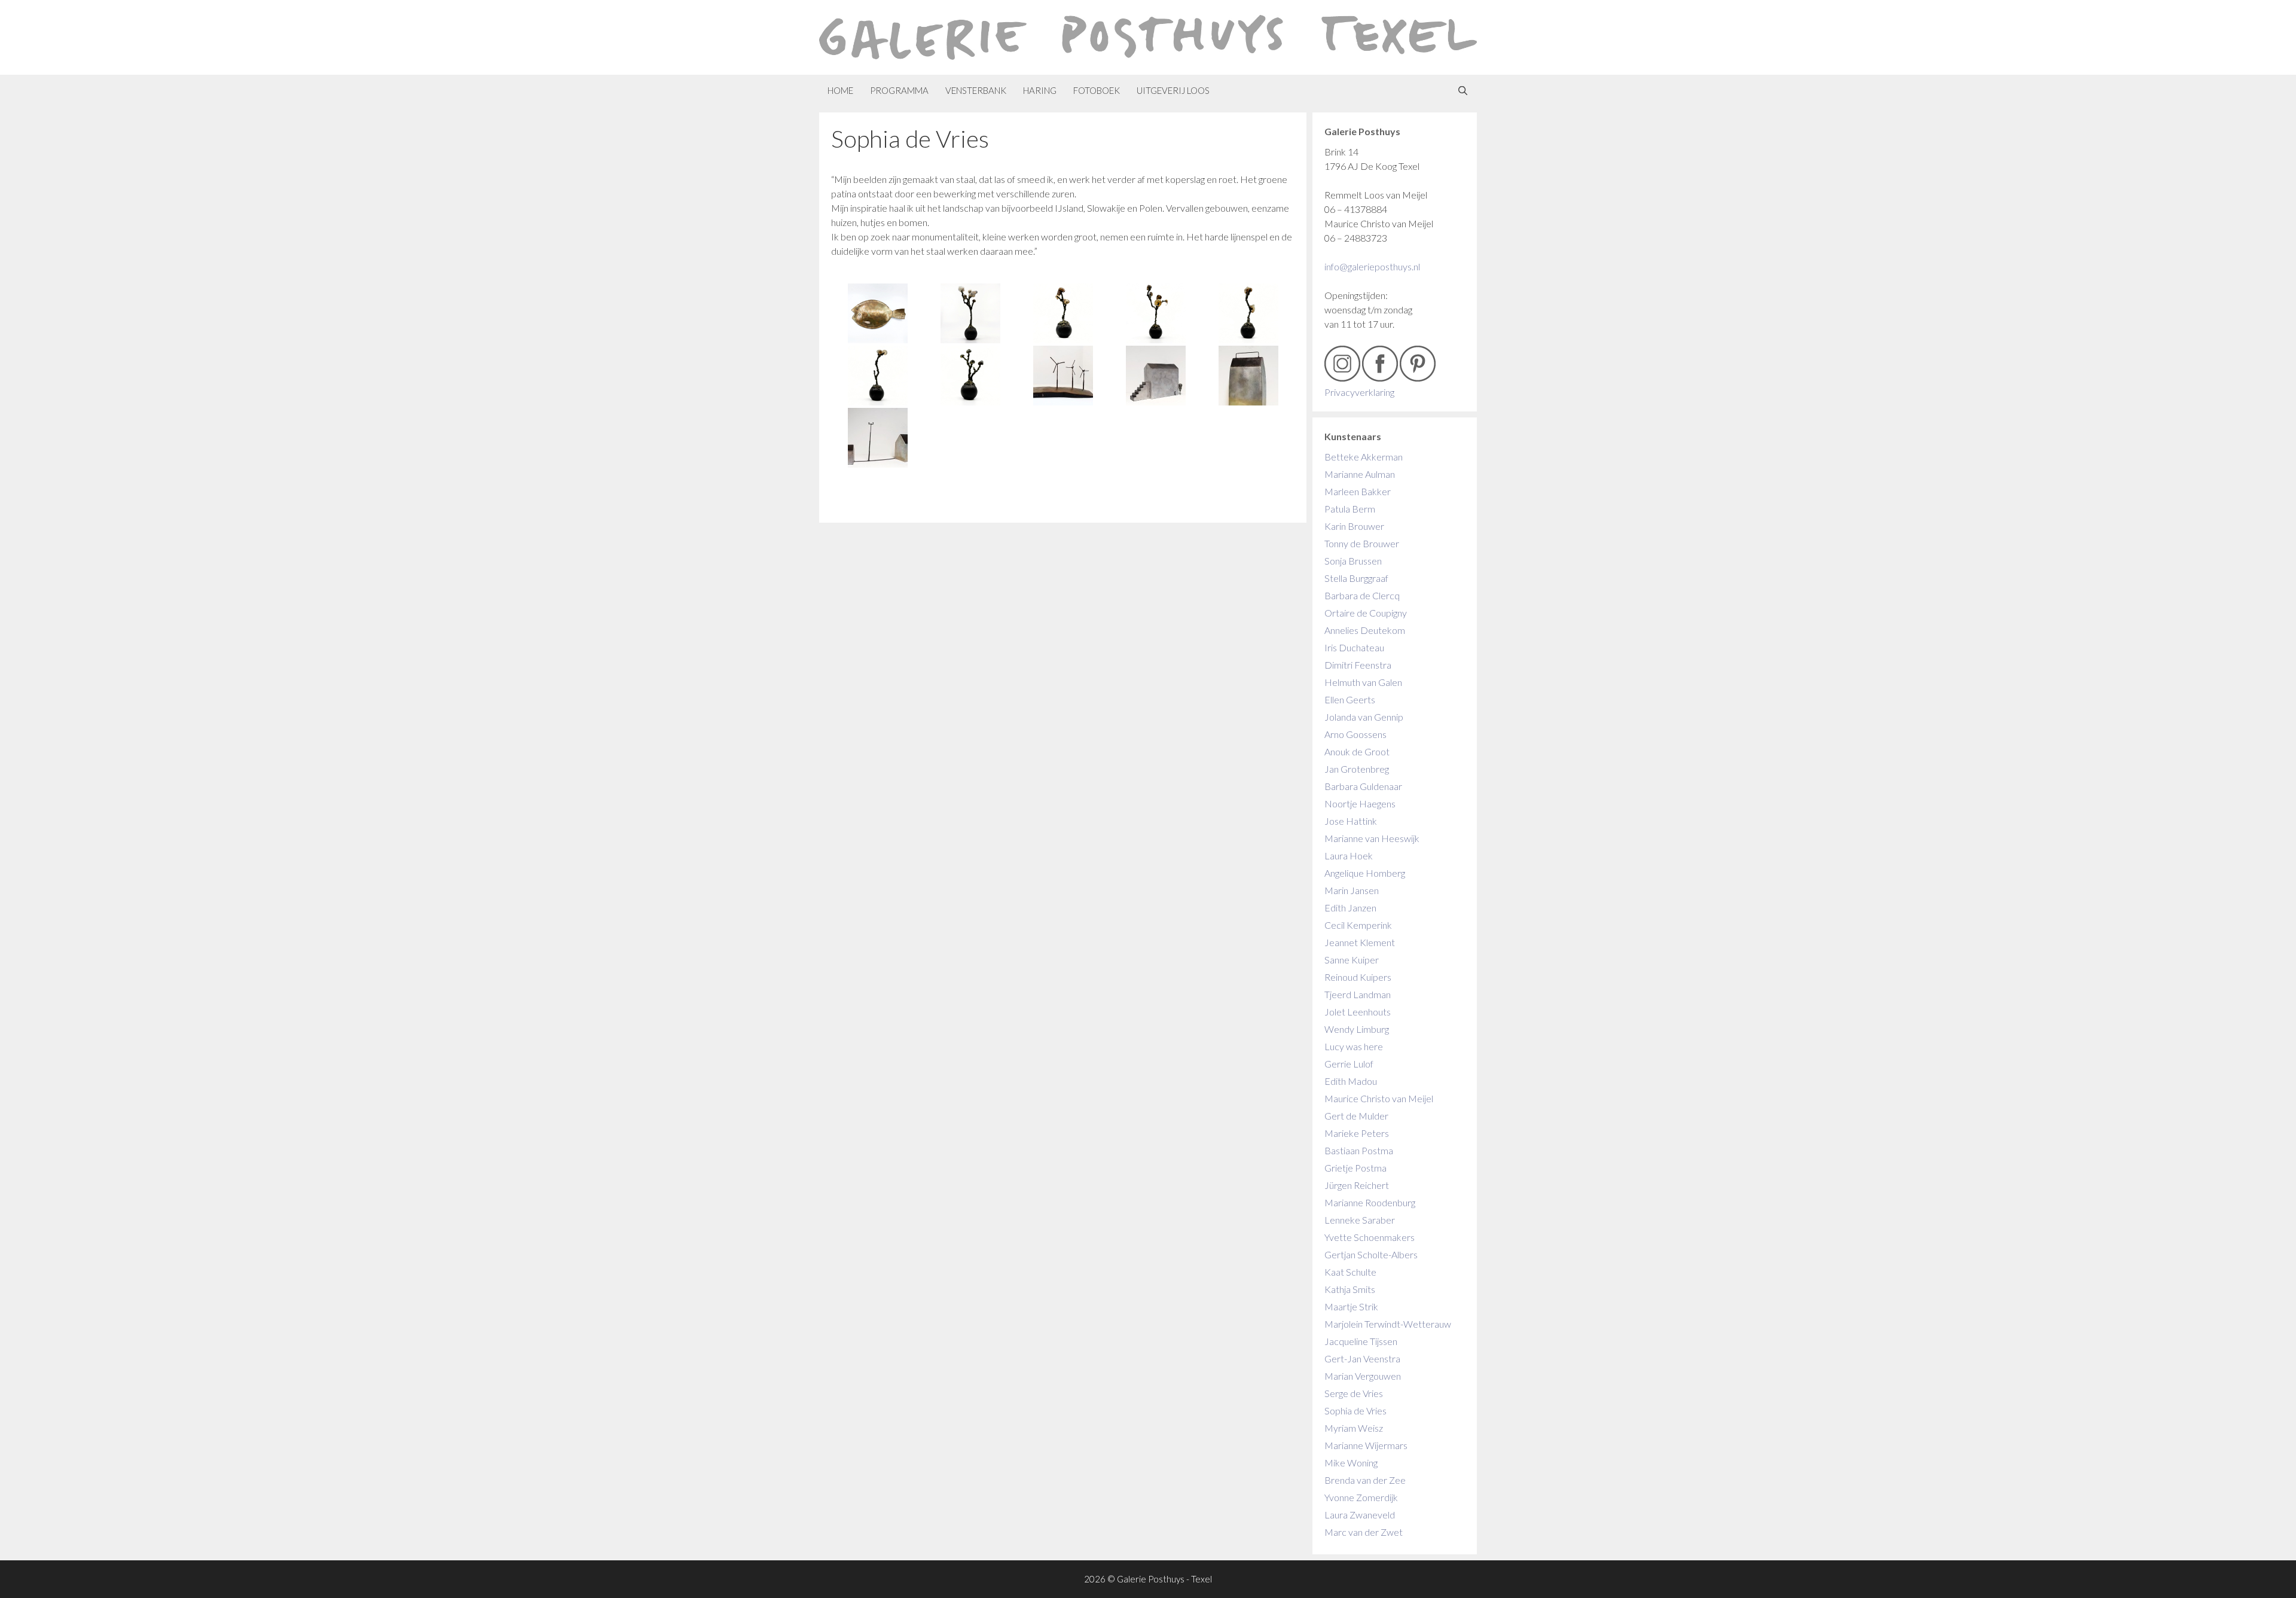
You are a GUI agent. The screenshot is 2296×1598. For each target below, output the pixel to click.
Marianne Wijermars (1366, 1445)
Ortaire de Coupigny (1366, 613)
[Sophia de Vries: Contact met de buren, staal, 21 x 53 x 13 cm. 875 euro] (877, 438)
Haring (1040, 90)
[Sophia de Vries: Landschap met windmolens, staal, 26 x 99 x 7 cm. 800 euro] (1063, 376)
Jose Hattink (1351, 821)
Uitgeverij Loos (1173, 90)
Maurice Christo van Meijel (1379, 1098)
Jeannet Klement (1360, 942)
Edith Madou (1351, 1081)
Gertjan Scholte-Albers (1371, 1254)
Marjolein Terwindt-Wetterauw (1388, 1324)
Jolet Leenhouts (1358, 1012)
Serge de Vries (1354, 1393)
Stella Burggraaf (1356, 578)
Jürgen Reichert (1357, 1185)
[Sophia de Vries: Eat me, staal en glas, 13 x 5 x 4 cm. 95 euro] (877, 376)
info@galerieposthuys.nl (1372, 266)
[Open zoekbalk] (1463, 91)
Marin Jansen (1352, 890)
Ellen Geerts (1350, 699)
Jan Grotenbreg (1357, 769)
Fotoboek (1097, 90)
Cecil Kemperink (1358, 925)
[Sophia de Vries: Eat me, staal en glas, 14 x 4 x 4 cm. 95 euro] (1248, 313)
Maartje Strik (1351, 1306)
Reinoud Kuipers (1358, 977)
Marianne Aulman (1360, 474)
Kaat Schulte (1350, 1272)
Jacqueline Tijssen (1361, 1341)
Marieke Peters (1357, 1133)
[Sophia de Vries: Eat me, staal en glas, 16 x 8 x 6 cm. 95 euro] (1155, 313)
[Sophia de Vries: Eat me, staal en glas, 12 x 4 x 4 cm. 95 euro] (1063, 313)
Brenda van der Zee (1365, 1480)
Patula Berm (1350, 509)
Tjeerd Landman (1358, 994)
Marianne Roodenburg (1370, 1202)
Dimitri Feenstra (1358, 665)
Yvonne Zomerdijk (1361, 1497)
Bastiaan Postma (1359, 1150)
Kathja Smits (1350, 1289)
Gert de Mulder (1356, 1116)
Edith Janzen (1350, 908)
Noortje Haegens (1360, 803)
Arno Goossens (1355, 734)
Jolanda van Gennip (1364, 717)
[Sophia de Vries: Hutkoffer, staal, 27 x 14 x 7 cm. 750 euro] (1248, 376)
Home (840, 90)
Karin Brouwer (1354, 526)
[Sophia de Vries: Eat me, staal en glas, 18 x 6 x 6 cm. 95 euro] (970, 313)
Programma (899, 90)
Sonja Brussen (1353, 561)
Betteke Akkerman (1364, 457)
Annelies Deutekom (1365, 630)
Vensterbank (976, 90)
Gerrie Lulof (1349, 1064)
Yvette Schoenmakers (1370, 1237)
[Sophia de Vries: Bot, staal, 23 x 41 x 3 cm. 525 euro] (877, 313)
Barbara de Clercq (1362, 595)
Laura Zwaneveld (1360, 1515)
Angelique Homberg (1365, 873)
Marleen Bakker (1358, 491)
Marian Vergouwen (1363, 1376)
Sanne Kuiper (1352, 960)
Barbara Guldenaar (1363, 786)
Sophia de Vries (1355, 1411)
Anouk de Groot (1357, 751)
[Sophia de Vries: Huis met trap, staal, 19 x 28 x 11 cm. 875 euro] (1155, 376)
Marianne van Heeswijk (1372, 838)
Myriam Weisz (1354, 1428)
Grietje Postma (1355, 1168)
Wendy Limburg (1357, 1029)
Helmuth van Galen (1363, 682)
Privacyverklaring (1359, 392)
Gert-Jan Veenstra (1362, 1358)
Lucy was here (1354, 1046)
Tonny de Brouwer (1362, 543)
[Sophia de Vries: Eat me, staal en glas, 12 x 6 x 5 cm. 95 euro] (970, 376)
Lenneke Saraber (1360, 1220)
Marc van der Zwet (1364, 1532)
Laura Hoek (1349, 856)
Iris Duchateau (1354, 647)
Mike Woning (1351, 1463)
